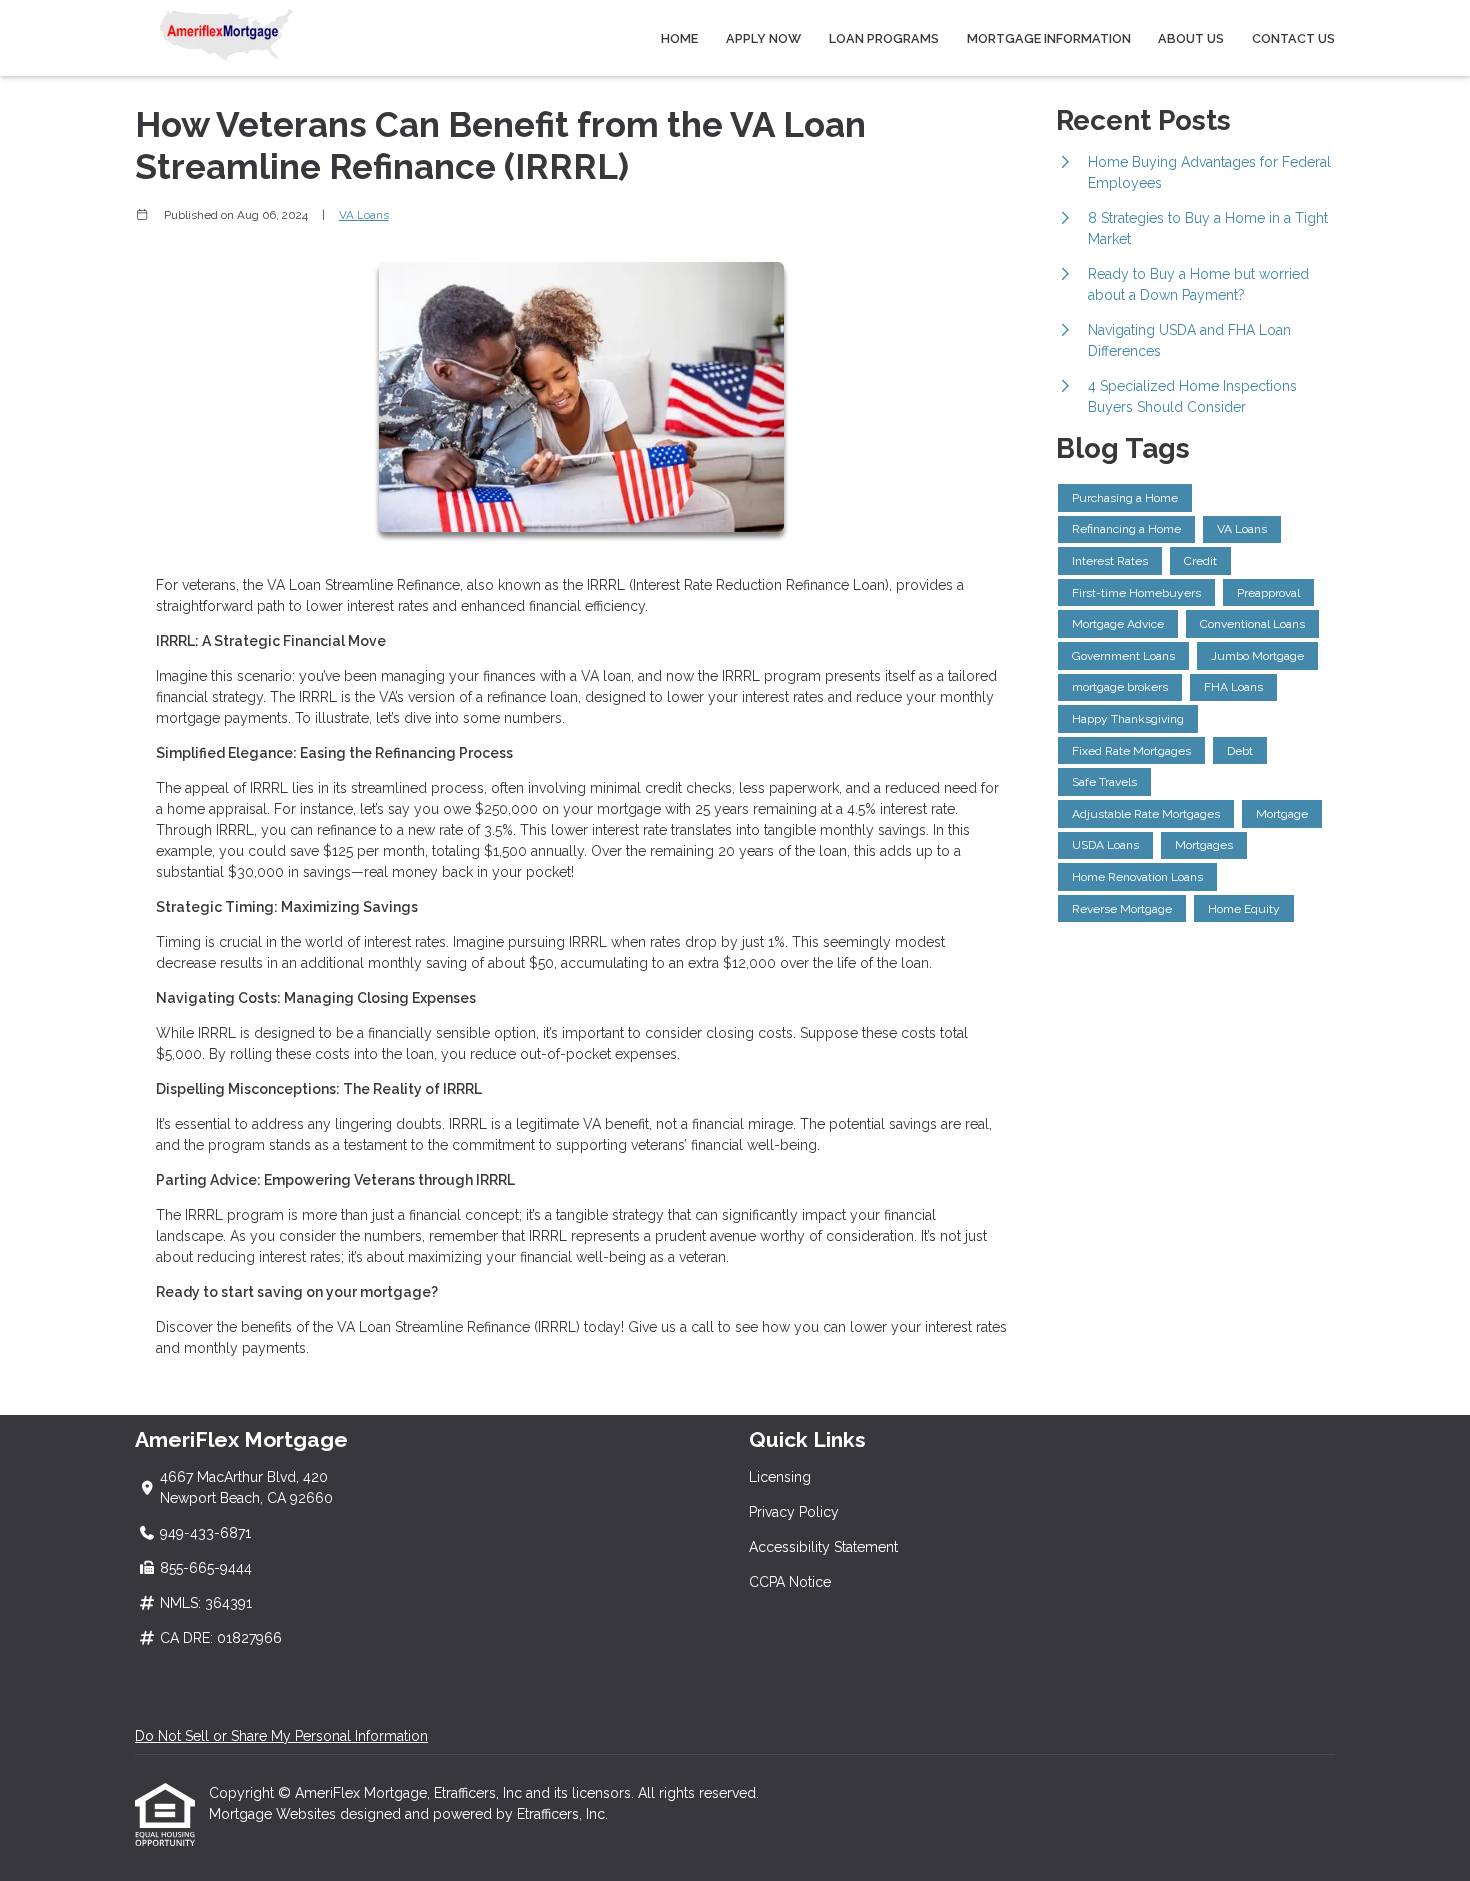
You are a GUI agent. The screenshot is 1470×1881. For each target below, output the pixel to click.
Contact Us (1293, 38)
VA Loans (364, 215)
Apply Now (763, 38)
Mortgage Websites (274, 1814)
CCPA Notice (790, 1582)
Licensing (780, 1477)
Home (679, 38)
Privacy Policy (794, 1512)
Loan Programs (884, 38)
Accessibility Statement (823, 1547)
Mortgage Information (1049, 38)
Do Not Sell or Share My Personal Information (281, 1736)
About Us (1191, 38)
